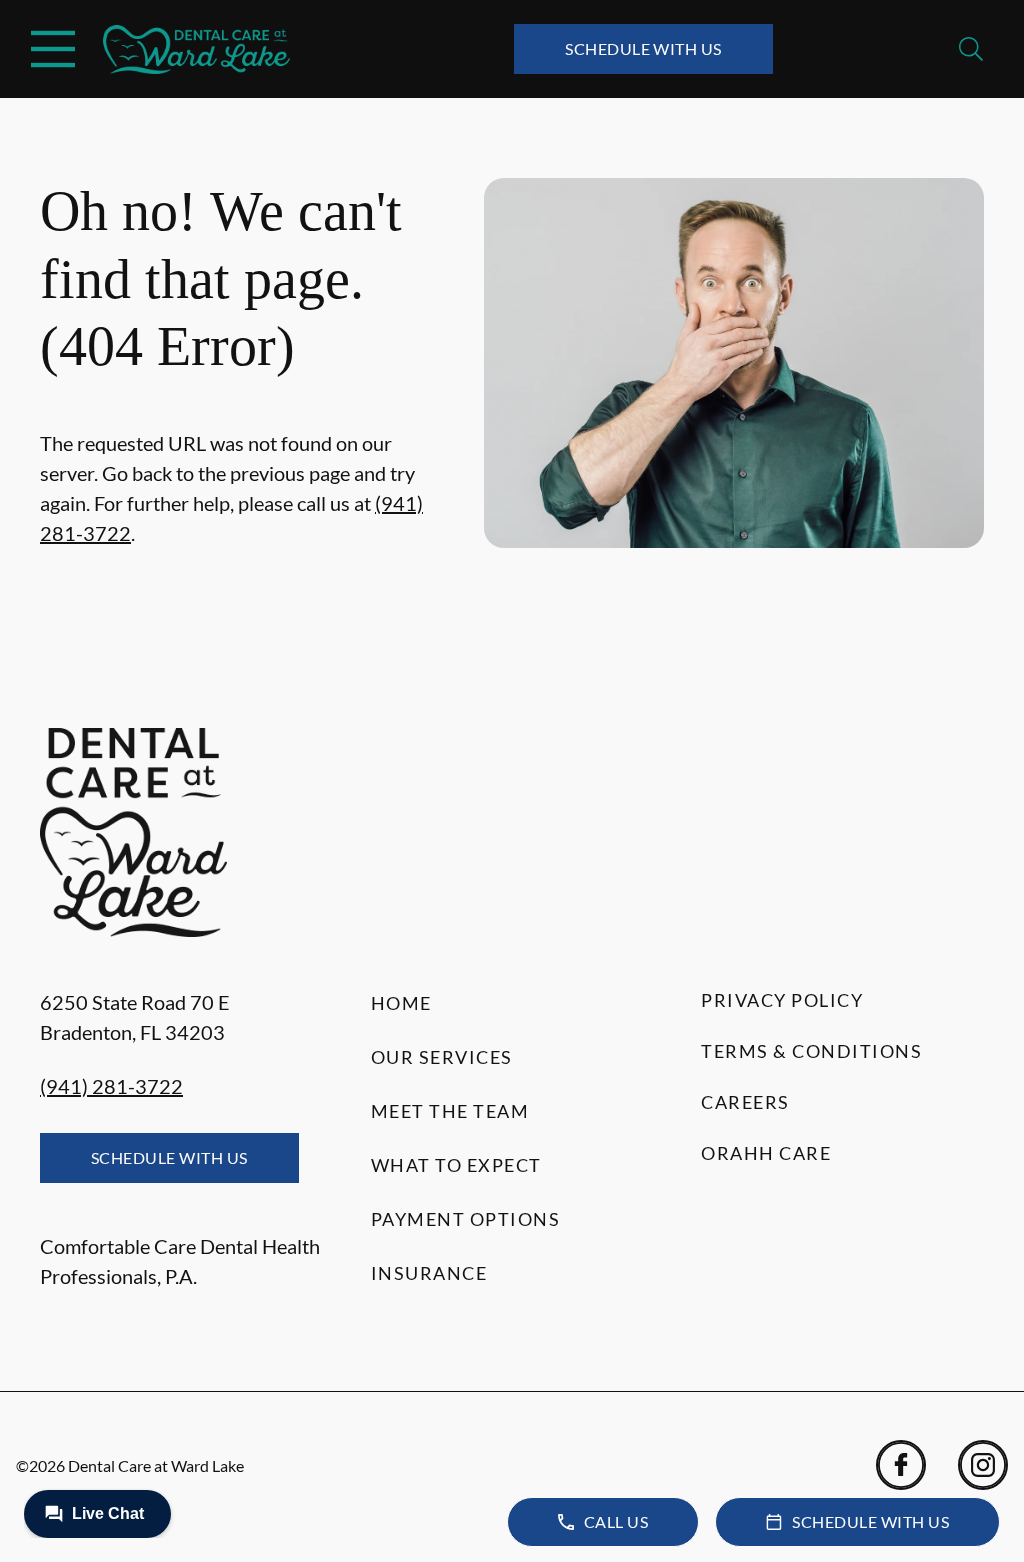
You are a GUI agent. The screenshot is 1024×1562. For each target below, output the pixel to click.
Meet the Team (450, 1111)
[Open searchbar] (971, 49)
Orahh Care (766, 1153)
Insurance (429, 1273)
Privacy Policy (782, 1000)
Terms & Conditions (811, 1051)
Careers (745, 1102)
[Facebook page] (901, 1465)
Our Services (442, 1057)
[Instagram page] (983, 1465)
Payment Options (466, 1219)
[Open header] (53, 49)
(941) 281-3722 (111, 1086)
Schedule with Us (643, 48)
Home (401, 1003)
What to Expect (456, 1165)
